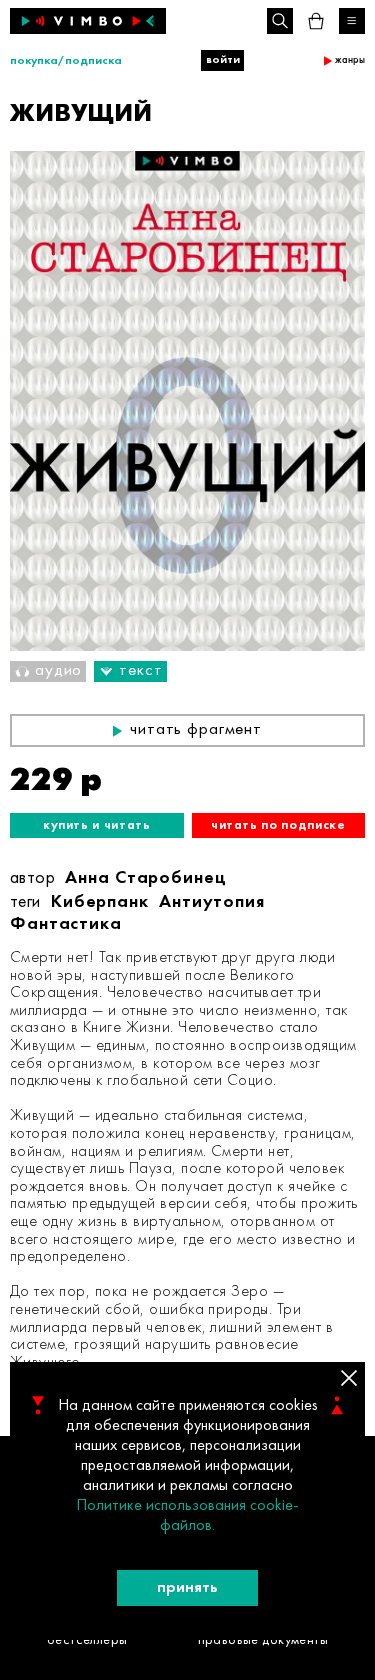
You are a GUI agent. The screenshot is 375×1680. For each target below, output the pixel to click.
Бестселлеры (87, 1640)
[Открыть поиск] (280, 21)
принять (187, 1588)
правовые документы (263, 1640)
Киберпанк (100, 902)
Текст (140, 671)
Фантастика (66, 924)
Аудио (58, 671)
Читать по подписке (278, 825)
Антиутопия (212, 902)
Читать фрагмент (196, 730)
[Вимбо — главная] (88, 21)
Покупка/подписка (66, 61)
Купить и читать (97, 825)
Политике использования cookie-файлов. (187, 1516)
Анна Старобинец (146, 878)
